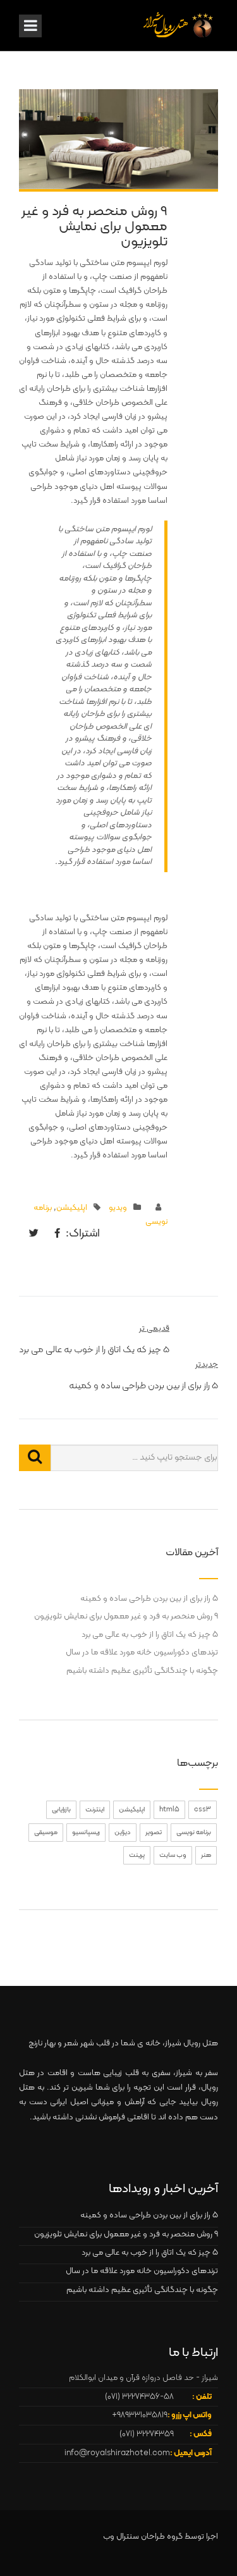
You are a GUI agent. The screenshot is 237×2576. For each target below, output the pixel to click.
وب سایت (173, 1855)
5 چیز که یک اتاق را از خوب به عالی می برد (150, 1635)
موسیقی (46, 1833)
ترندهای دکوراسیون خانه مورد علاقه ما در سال (142, 1653)
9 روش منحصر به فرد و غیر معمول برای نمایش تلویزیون (126, 1617)
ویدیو (118, 1208)
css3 (203, 1810)
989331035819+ (140, 2415)
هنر (206, 1855)
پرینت (137, 1855)
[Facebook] (54, 1235)
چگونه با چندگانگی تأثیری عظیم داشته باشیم (142, 1671)
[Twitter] (31, 1235)
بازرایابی (61, 1810)
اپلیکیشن (72, 1208)
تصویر (154, 1833)
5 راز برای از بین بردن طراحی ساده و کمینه (149, 1599)
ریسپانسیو (86, 1833)
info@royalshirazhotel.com (117, 2453)
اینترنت (95, 1810)
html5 (169, 1810)
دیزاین (123, 1833)
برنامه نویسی (194, 1833)
